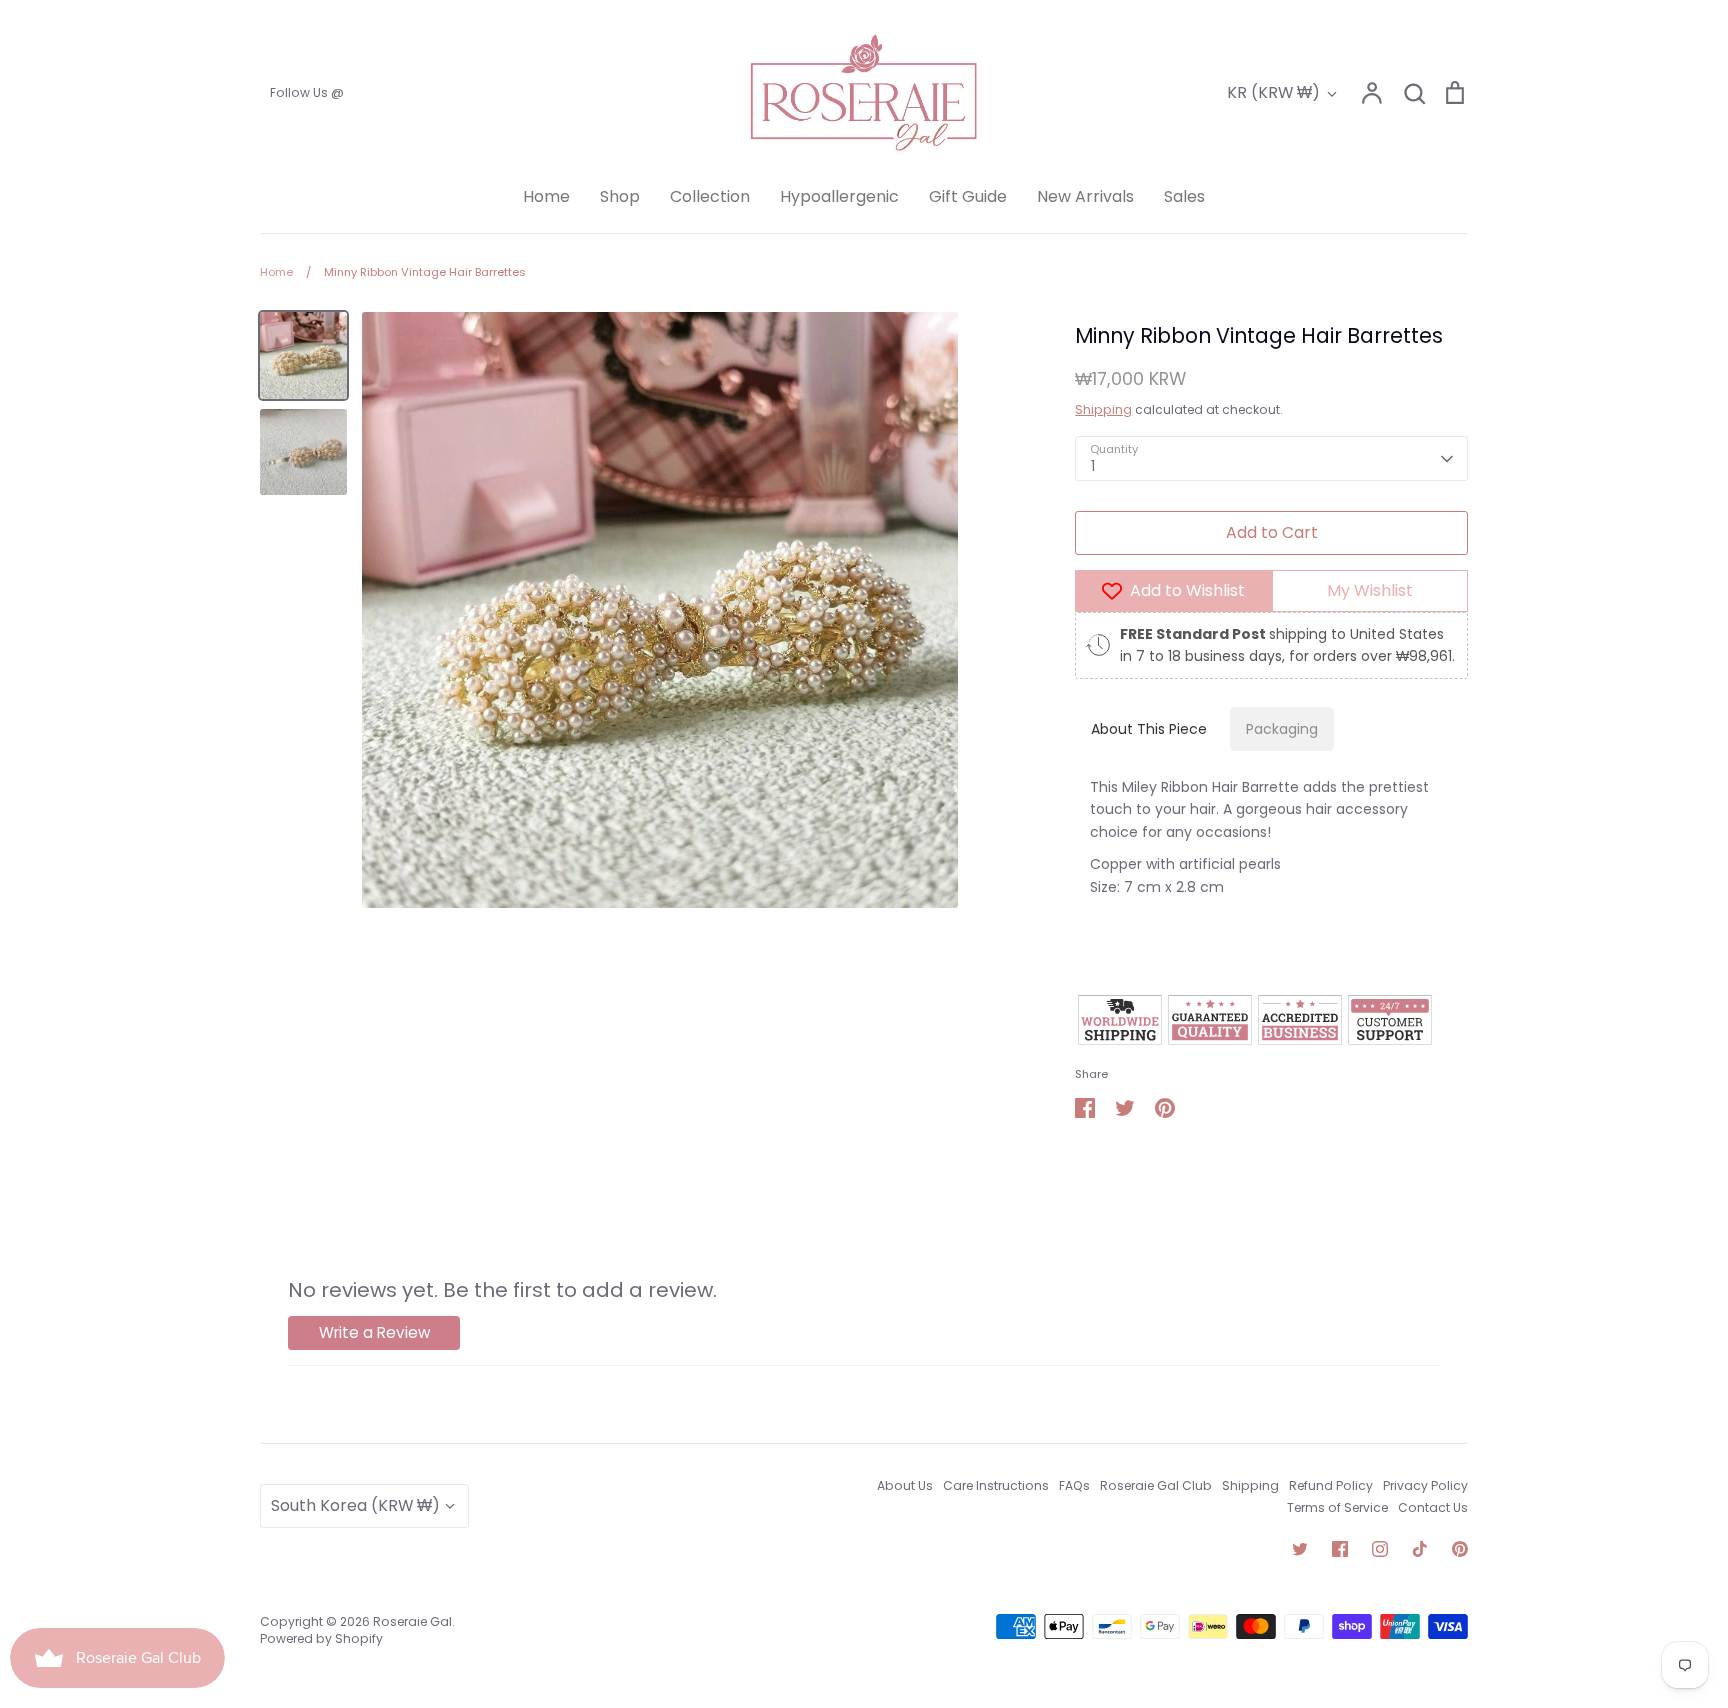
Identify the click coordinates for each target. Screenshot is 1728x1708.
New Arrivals (1085, 196)
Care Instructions (996, 1485)
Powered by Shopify (321, 1638)
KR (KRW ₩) (1273, 92)
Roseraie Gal (412, 1621)
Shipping (1103, 409)
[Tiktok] (1420, 1549)
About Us (905, 1485)
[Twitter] (1300, 1549)
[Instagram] (1380, 1549)
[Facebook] (1340, 1549)
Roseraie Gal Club (1156, 1485)
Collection (710, 196)
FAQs (1074, 1485)
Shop (620, 196)
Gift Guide (968, 196)
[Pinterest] (1460, 1549)
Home (546, 196)
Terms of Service (1337, 1507)
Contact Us (1433, 1507)
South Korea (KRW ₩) (355, 1505)
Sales (1184, 196)
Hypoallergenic (839, 196)
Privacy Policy (1425, 1485)
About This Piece (1149, 729)
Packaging (1282, 729)
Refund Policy (1331, 1485)
